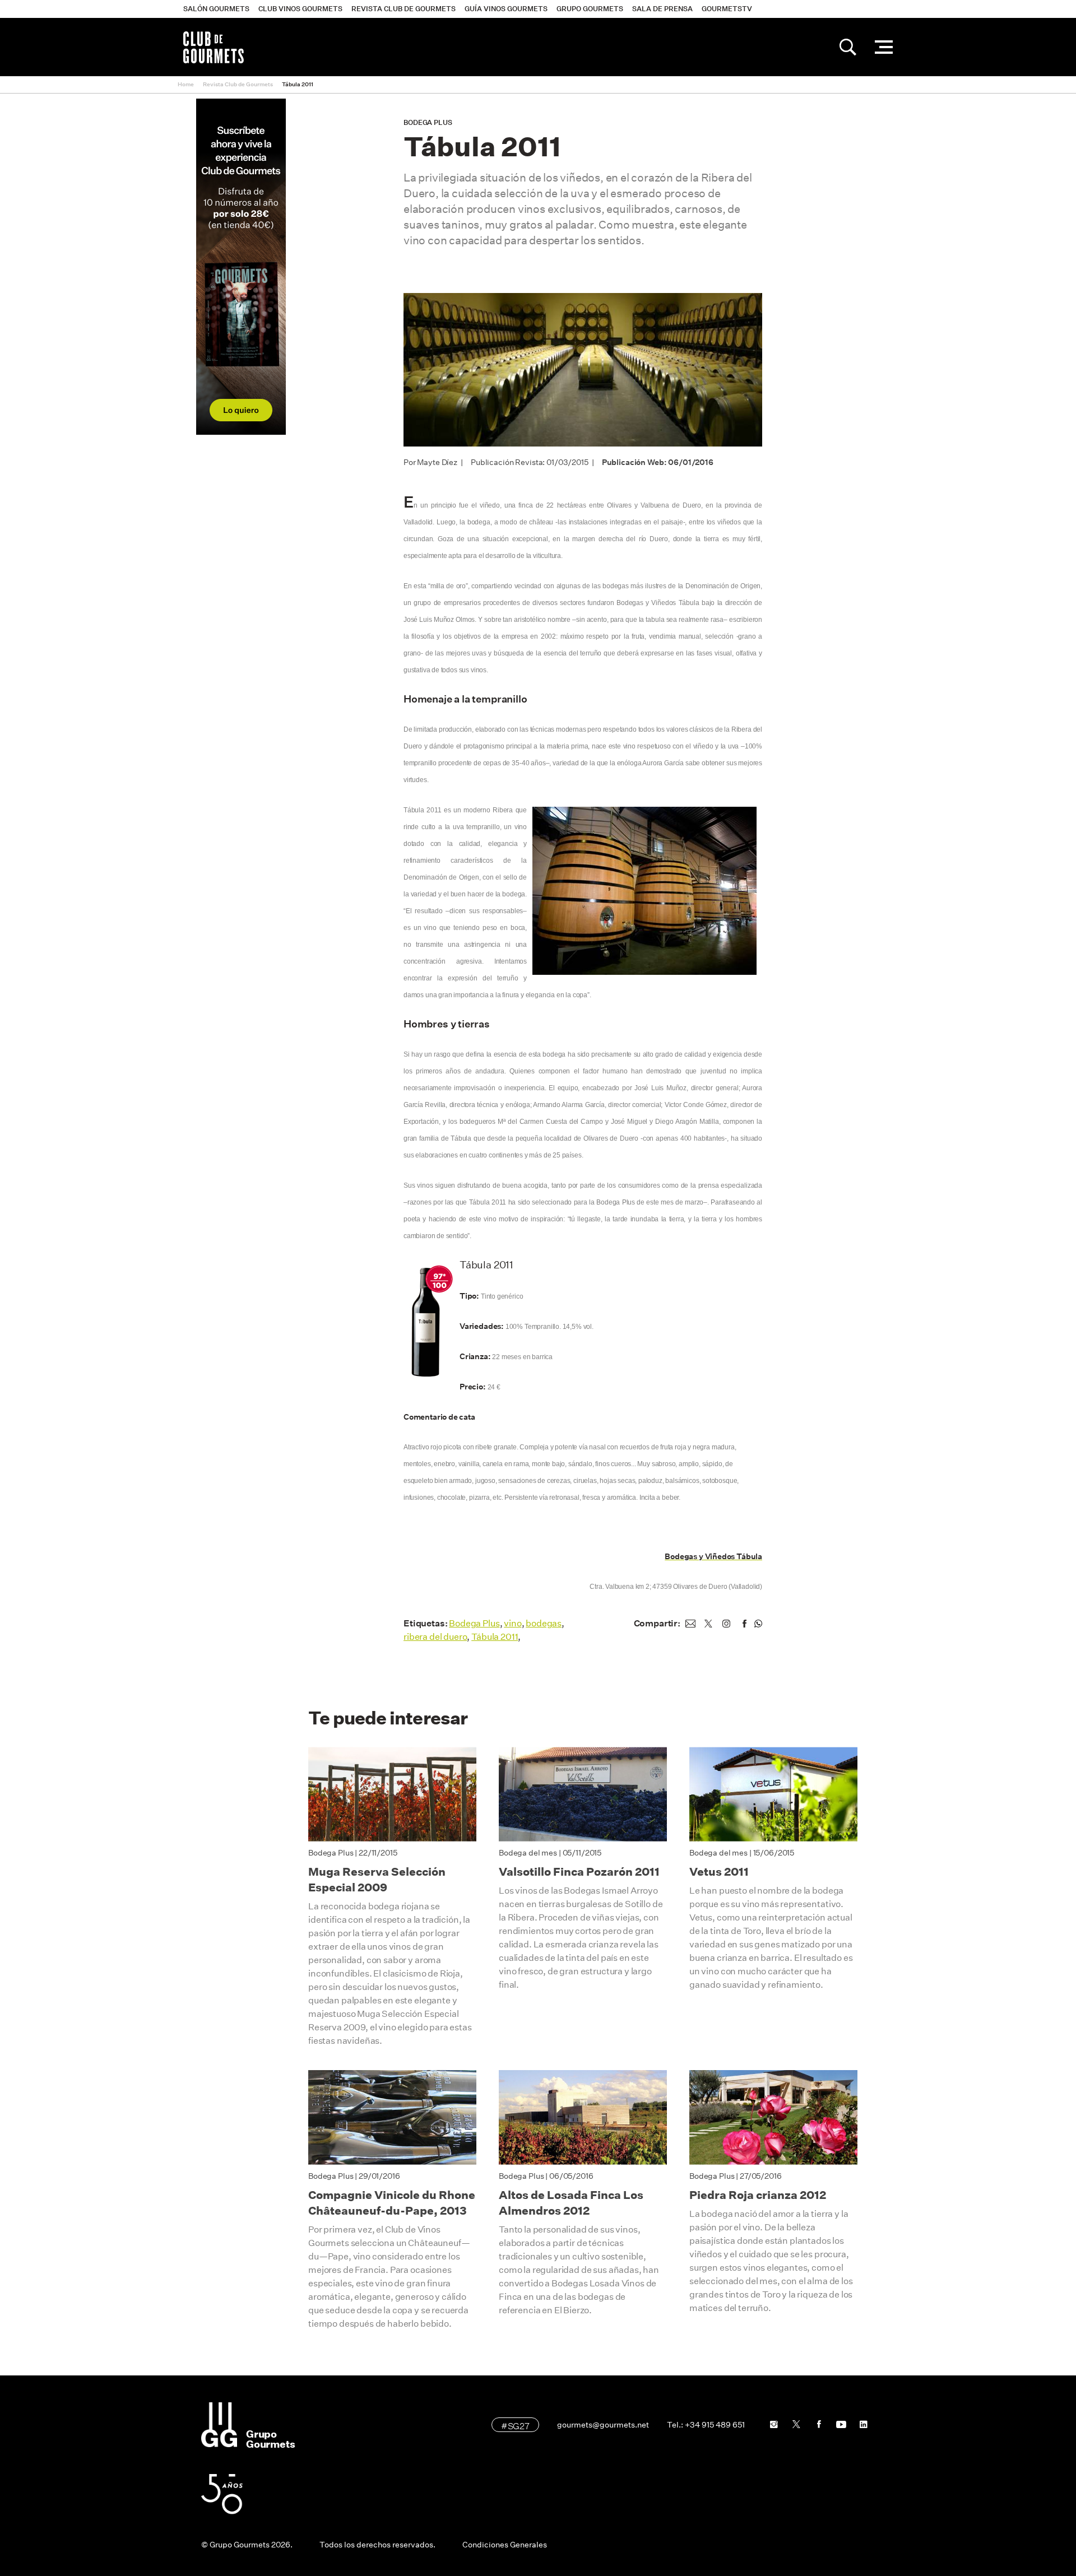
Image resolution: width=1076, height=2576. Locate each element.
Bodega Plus (474, 1623)
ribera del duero (435, 1637)
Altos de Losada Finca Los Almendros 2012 (571, 2203)
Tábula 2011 (298, 84)
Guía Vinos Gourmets (506, 9)
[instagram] (726, 1624)
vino (513, 1623)
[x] (708, 1624)
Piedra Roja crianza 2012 (758, 2195)
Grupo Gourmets (590, 9)
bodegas (544, 1623)
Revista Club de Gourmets (403, 9)
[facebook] (744, 1624)
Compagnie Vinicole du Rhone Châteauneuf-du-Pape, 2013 (392, 2203)
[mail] (690, 1624)
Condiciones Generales (505, 2545)
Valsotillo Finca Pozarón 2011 (579, 1872)
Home (186, 84)
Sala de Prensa (662, 9)
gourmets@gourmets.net (603, 2425)
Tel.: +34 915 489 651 (706, 2425)
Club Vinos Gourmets (300, 9)
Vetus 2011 (719, 1872)
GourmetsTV (727, 9)
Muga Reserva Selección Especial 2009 (377, 1880)
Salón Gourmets (216, 9)
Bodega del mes (528, 1853)
